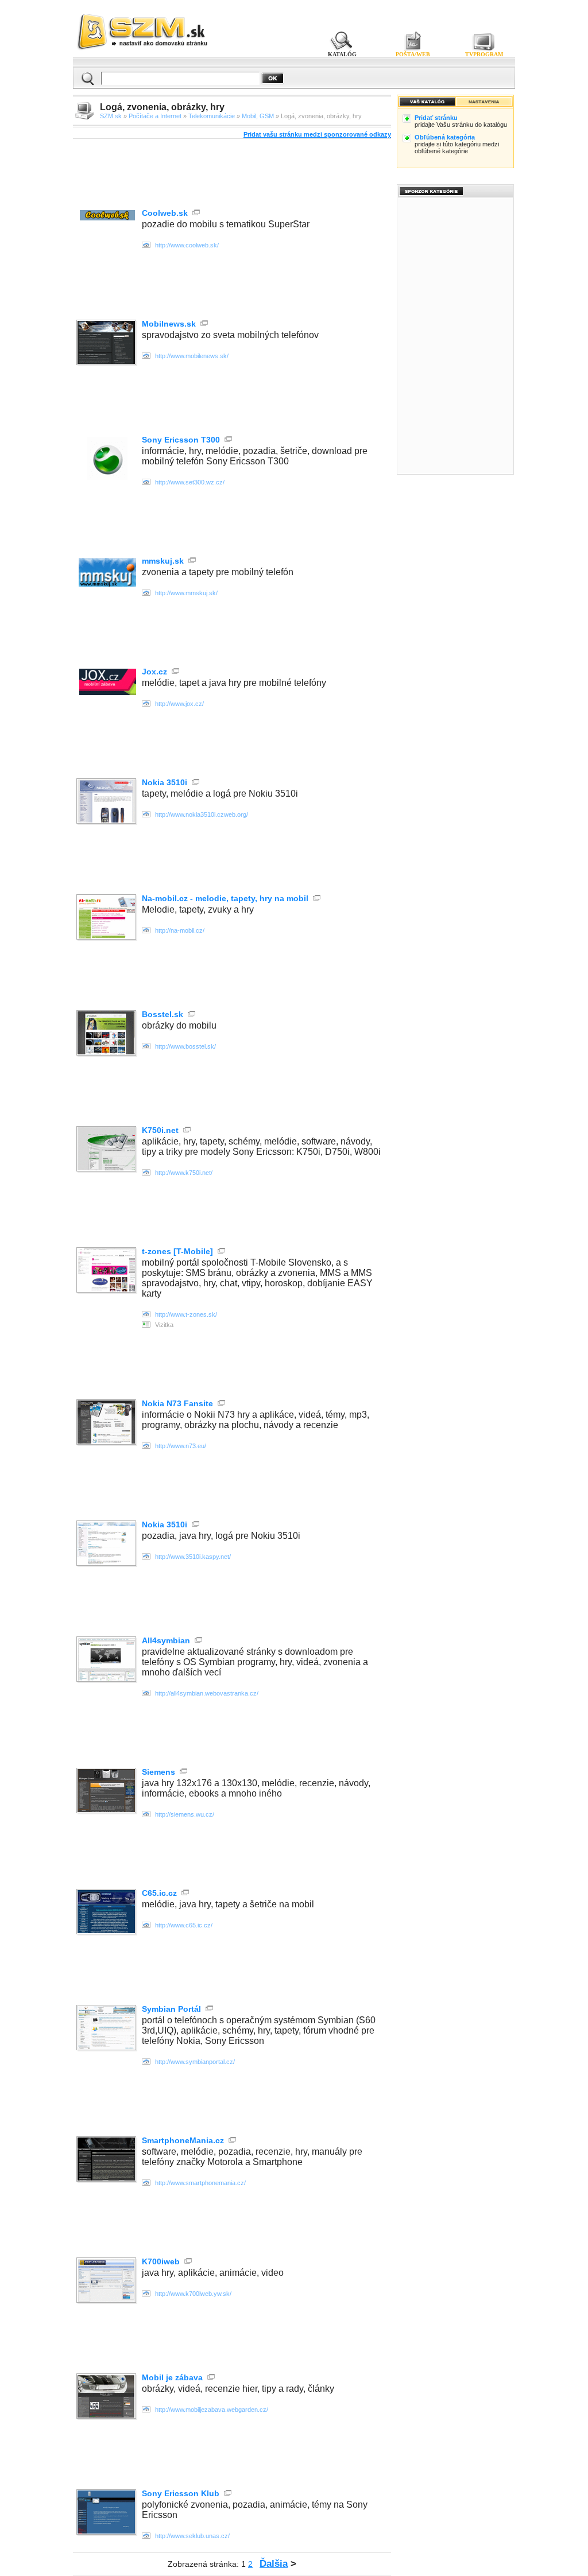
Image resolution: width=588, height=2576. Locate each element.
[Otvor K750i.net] (107, 1150)
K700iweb (161, 2261)
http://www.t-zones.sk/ (186, 1314)
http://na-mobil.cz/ (180, 930)
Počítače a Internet (155, 116)
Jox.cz (154, 672)
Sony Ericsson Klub (181, 2493)
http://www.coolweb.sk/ (187, 245)
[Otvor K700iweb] (107, 2281)
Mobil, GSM (258, 116)
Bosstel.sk (163, 1014)
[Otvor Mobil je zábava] (107, 2397)
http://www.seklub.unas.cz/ (192, 2536)
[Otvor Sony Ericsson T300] (107, 477)
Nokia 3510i (165, 782)
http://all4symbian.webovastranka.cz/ (207, 1693)
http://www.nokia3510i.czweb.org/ (202, 814)
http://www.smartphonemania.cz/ (200, 2183)
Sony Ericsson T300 (181, 440)
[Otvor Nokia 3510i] (107, 802)
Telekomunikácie (212, 116)
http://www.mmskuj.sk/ (186, 593)
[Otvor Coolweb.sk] (107, 217)
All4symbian (166, 1640)
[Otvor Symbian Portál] (107, 2029)
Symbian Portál (171, 2009)
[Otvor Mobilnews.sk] (107, 344)
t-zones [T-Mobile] (177, 1251)
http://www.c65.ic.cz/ (184, 1925)
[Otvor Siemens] (107, 1792)
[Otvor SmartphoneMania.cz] (107, 2160)
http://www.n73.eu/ (181, 1446)
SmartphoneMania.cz (183, 2140)
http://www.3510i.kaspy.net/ (193, 1557)
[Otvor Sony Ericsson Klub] (107, 2513)
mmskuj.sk (163, 561)
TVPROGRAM (484, 54)
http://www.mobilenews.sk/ (192, 356)
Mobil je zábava (172, 2377)
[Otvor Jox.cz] (108, 692)
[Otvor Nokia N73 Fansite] (107, 1423)
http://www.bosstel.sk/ (185, 1046)
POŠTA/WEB (413, 54)
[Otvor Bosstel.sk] (107, 1034)
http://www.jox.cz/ (179, 704)
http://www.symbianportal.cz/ (195, 2062)
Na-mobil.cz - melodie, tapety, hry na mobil (225, 898)
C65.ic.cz (159, 1893)
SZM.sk (111, 116)
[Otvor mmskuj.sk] (107, 583)
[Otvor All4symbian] (107, 1660)
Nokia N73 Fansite (177, 1403)
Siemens (158, 1772)
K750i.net (160, 1130)
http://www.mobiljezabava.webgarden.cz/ (212, 2410)
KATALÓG (342, 54)
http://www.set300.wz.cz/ (190, 482)
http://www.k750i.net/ (184, 1173)
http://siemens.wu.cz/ (185, 1814)
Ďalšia (274, 2564)
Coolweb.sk (165, 213)
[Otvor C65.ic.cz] (107, 1913)
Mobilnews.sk (169, 324)
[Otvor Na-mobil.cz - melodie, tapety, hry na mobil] (107, 918)
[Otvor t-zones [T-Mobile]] (107, 1271)
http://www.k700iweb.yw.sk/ (193, 2294)
